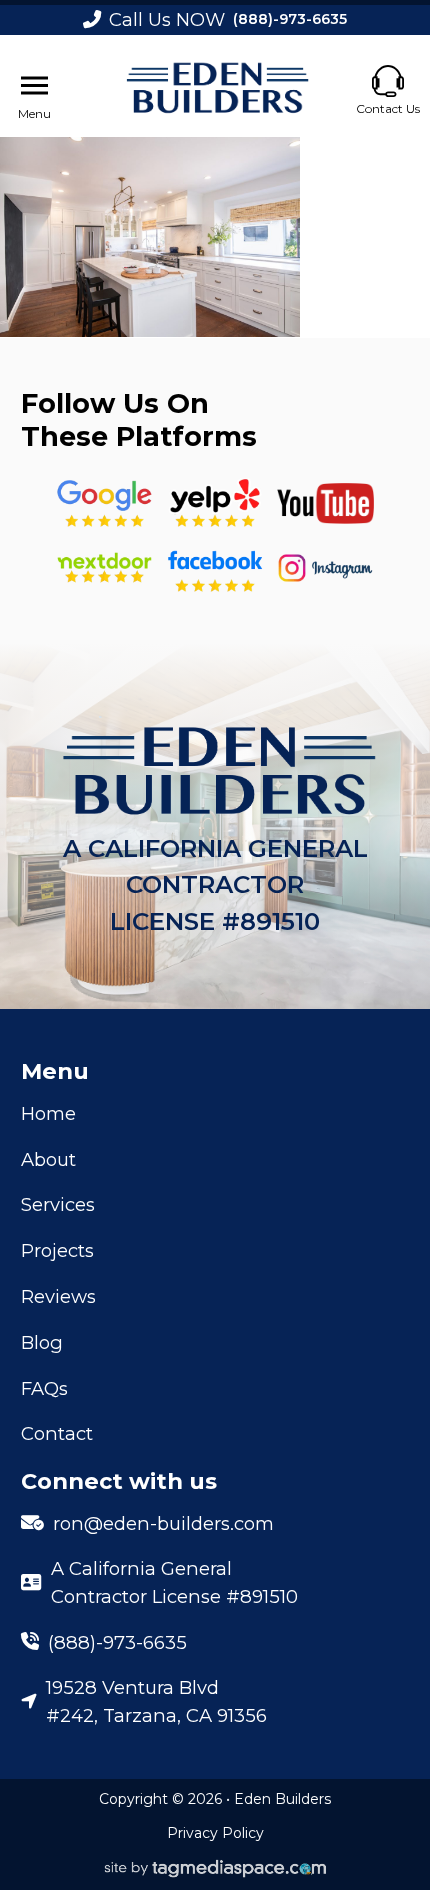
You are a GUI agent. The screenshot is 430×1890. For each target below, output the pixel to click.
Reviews (58, 1296)
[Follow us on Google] (104, 503)
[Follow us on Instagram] (325, 567)
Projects (57, 1250)
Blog (42, 1342)
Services (58, 1204)
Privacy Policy (215, 1833)
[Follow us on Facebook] (214, 567)
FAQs (44, 1388)
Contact (57, 1433)
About (48, 1159)
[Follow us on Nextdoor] (325, 503)
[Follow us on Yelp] (214, 503)
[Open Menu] (34, 86)
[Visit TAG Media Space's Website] (215, 1869)
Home (48, 1113)
